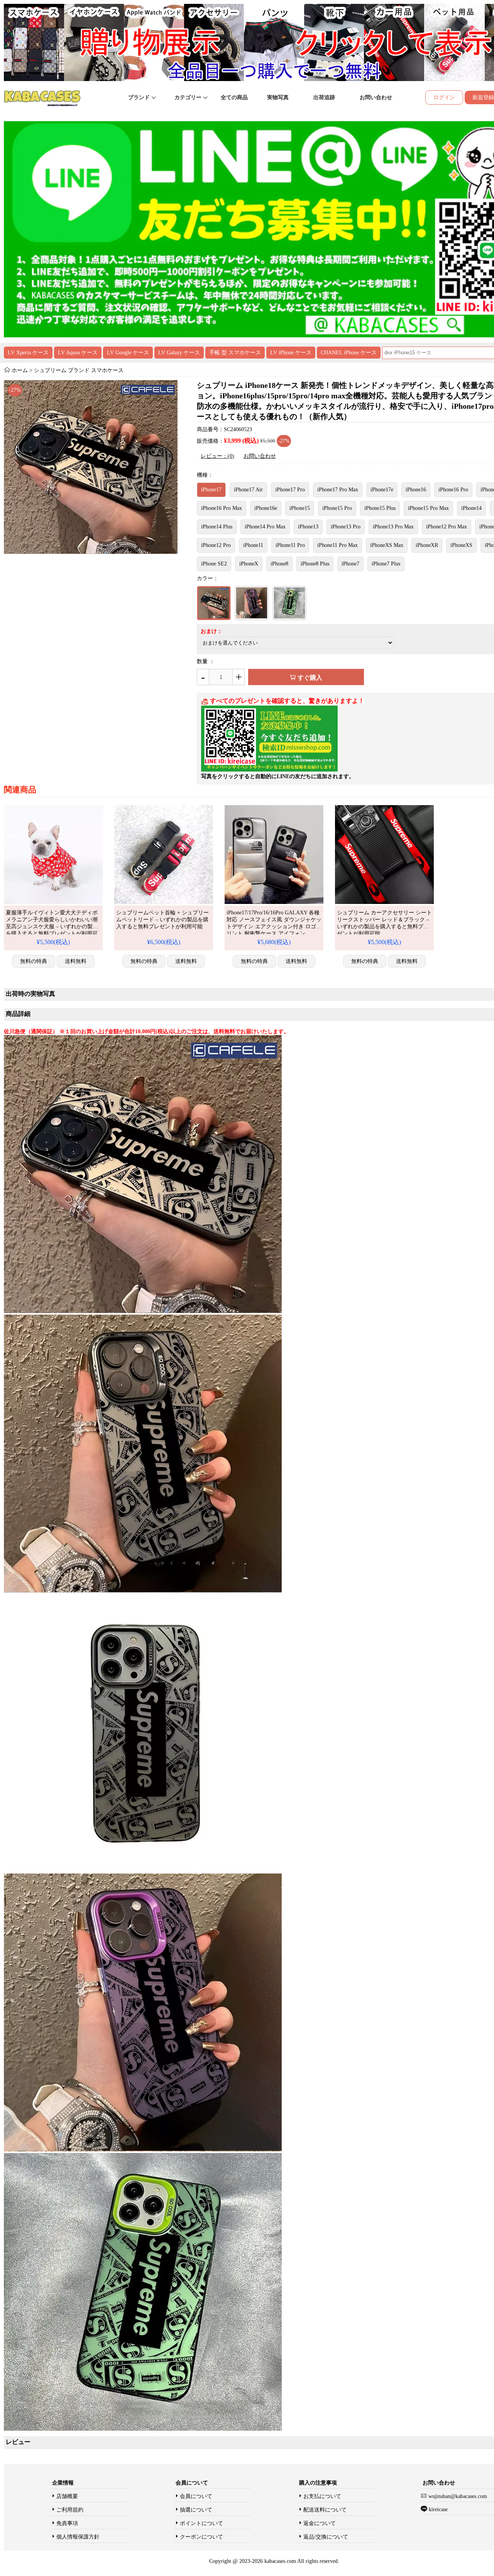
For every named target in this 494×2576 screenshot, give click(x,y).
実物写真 (278, 97)
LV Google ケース (128, 353)
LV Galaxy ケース (179, 353)
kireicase (438, 2509)
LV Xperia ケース (28, 353)
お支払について (322, 2496)
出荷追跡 (324, 97)
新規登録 (483, 97)
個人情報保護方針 (78, 2537)
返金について (320, 2523)
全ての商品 (234, 97)
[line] (269, 770)
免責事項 (67, 2523)
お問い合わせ (376, 97)
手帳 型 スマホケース (235, 353)
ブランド (140, 97)
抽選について (196, 2510)
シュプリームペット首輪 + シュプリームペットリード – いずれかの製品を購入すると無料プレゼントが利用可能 (162, 920)
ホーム (20, 370)
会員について (196, 2496)
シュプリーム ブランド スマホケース (79, 370)
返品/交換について (326, 2537)
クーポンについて (201, 2537)
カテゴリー (189, 97)
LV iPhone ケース (291, 353)
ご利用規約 (70, 2510)
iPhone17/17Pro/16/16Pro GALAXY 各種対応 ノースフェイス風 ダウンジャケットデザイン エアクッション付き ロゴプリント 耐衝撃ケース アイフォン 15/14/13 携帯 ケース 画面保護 (274, 927)
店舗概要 (67, 2496)
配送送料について (325, 2510)
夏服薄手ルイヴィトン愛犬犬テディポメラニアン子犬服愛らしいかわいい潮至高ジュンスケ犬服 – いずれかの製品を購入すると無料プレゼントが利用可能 (52, 927)
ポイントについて (201, 2523)
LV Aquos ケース (78, 353)
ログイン (444, 97)
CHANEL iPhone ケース (349, 353)
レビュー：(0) (217, 456)
